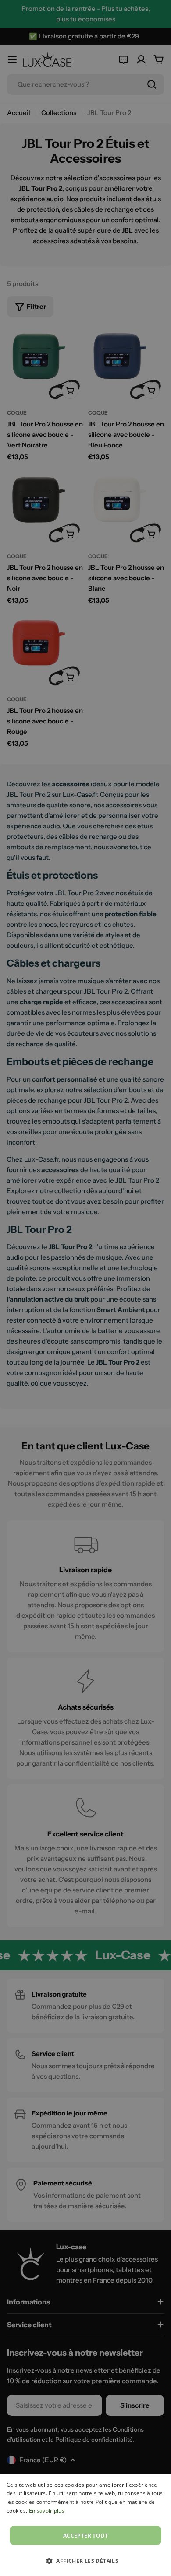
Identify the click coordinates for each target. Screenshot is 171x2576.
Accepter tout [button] (85, 2536)
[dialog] (85, 2525)
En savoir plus (47, 2511)
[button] (85, 2561)
